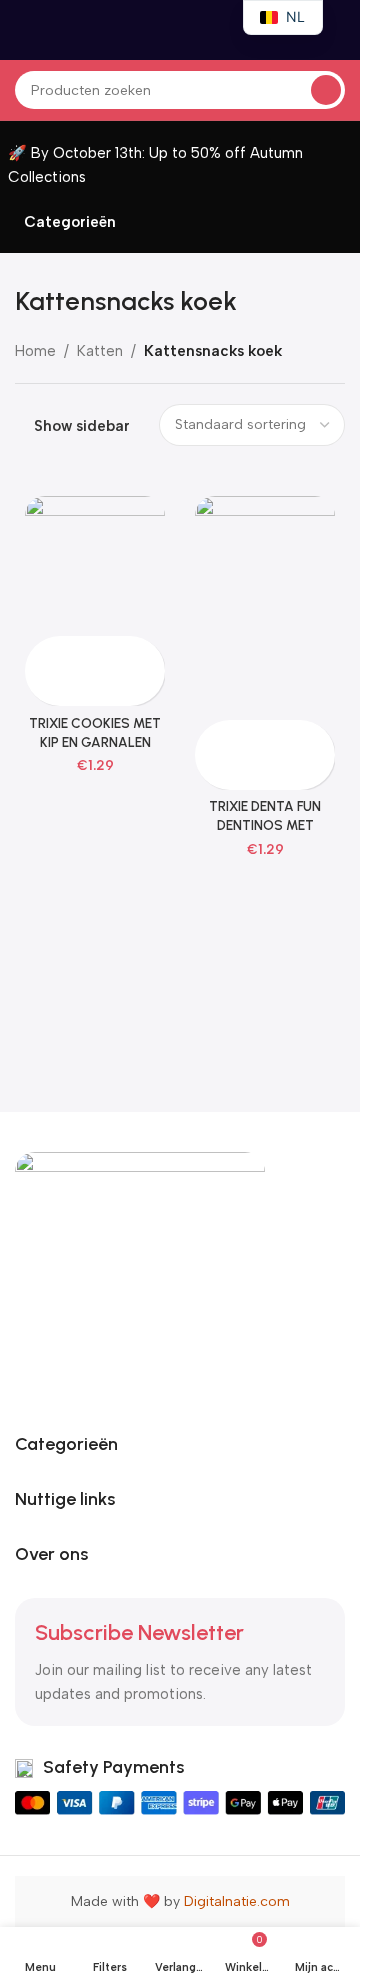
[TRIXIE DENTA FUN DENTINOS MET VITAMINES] (265, 607)
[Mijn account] (337, 30)
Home (35, 351)
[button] (42, 653)
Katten (100, 351)
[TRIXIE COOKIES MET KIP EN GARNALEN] (95, 566)
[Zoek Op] (326, 90)
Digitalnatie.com (237, 1901)
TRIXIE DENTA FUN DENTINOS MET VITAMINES (265, 825)
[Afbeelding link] (140, 1276)
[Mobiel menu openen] (23, 30)
